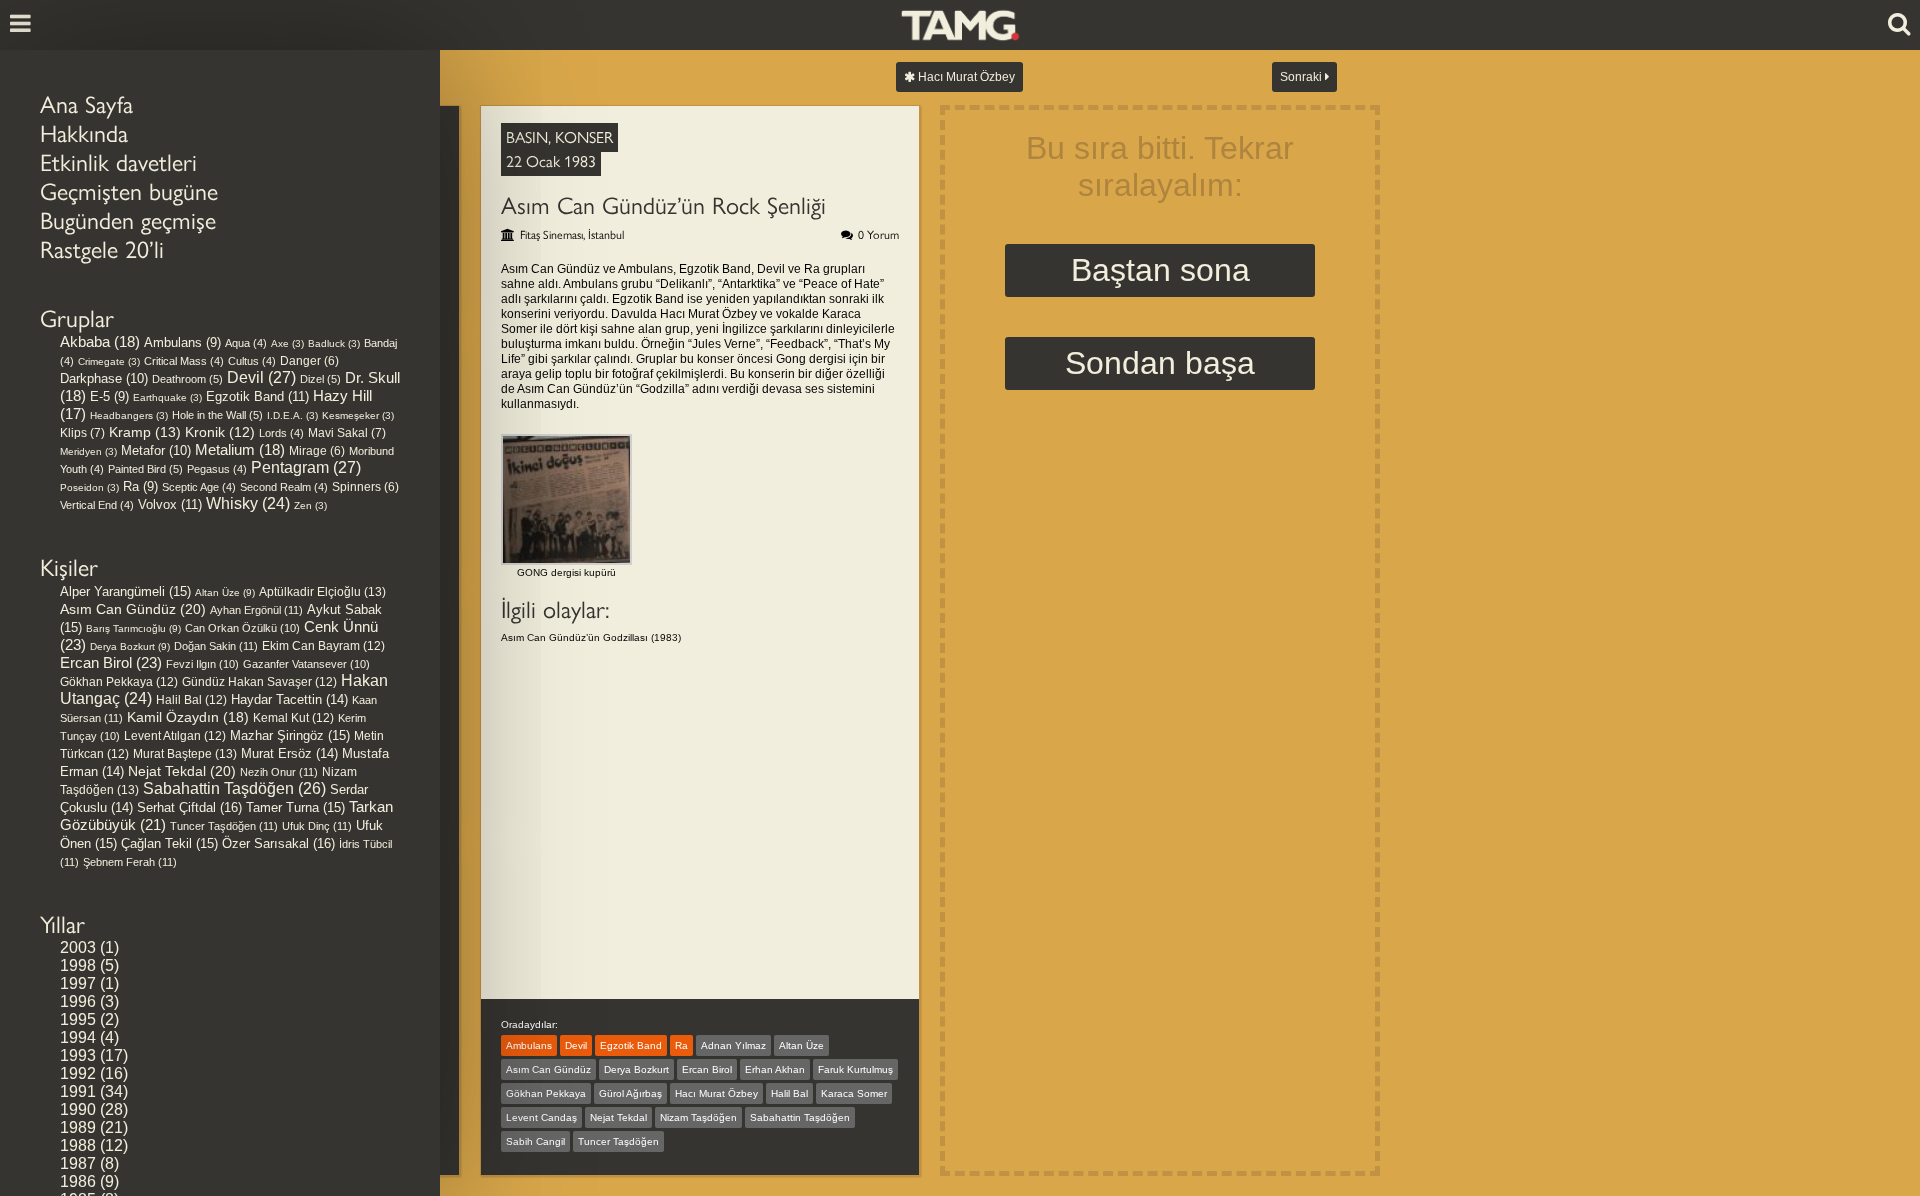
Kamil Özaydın (188, 717)
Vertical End (97, 505)
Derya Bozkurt (130, 646)
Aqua (246, 343)
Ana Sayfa (86, 104)
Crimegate (109, 361)
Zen (310, 505)
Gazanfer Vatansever (306, 664)
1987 (78, 1163)
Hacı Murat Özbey (965, 77)
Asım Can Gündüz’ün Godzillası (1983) (591, 637)
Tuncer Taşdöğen (224, 826)
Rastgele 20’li (102, 249)
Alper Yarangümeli (125, 591)
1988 (78, 1145)
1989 (78, 1127)
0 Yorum (878, 235)
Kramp (145, 432)
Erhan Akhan (775, 1069)
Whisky (248, 503)
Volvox (170, 504)
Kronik (220, 432)
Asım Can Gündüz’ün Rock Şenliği (663, 205)
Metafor (156, 450)
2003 (78, 947)
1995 (78, 1019)
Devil (261, 377)
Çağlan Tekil (169, 843)
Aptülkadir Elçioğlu (322, 592)
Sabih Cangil (535, 1141)
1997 (78, 983)
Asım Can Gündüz (133, 609)
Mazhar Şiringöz (290, 735)
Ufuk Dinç (317, 826)
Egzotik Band (257, 396)
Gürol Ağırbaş (630, 1093)
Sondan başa (1160, 363)
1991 (78, 1091)
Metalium (240, 450)
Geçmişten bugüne (129, 191)
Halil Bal (191, 700)
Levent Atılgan (175, 736)
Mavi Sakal (347, 433)
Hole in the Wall (217, 415)
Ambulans (182, 342)
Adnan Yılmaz (733, 1045)
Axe (287, 343)
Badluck (334, 343)
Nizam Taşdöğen (698, 1117)
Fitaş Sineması (551, 235)
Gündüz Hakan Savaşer (259, 682)
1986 (78, 1181)
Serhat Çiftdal (189, 807)
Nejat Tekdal (182, 771)
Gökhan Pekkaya (119, 682)
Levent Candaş (541, 1117)
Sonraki (1302, 77)
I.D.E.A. (292, 415)
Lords (281, 433)
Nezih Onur (279, 772)
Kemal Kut (293, 718)
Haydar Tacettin (289, 700)
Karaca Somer (854, 1093)
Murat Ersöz (289, 754)
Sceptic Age (199, 487)
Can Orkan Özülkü (242, 628)
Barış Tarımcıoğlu (133, 628)
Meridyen (88, 451)
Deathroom (187, 379)
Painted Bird (145, 469)
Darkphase (104, 378)
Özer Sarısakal (278, 843)
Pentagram (306, 467)
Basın (527, 137)
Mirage (317, 450)
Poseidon (89, 487)
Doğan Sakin (216, 646)
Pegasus (217, 469)
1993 (78, 1055)
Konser (584, 137)
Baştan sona (1160, 270)
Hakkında (84, 133)
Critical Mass (184, 361)
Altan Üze (225, 592)
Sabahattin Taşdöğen (234, 788)
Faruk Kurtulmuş (855, 1069)
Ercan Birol (111, 662)
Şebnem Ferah (130, 862)
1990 (78, 1109)
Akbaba (100, 342)
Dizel (320, 379)
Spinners (365, 486)
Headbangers (129, 415)
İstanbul (606, 235)
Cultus (252, 361)
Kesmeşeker (358, 415)
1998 (78, 965)
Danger (309, 360)
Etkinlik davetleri (118, 162)
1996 (78, 1001)
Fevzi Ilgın (202, 664)
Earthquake (167, 397)
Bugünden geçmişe (128, 220)
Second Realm (284, 487)
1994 (78, 1037)
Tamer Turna (295, 807)
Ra (140, 486)
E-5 (109, 396)
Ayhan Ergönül (256, 610)
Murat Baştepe (185, 754)
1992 (78, 1073)
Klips (82, 433)
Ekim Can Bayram (323, 646)
